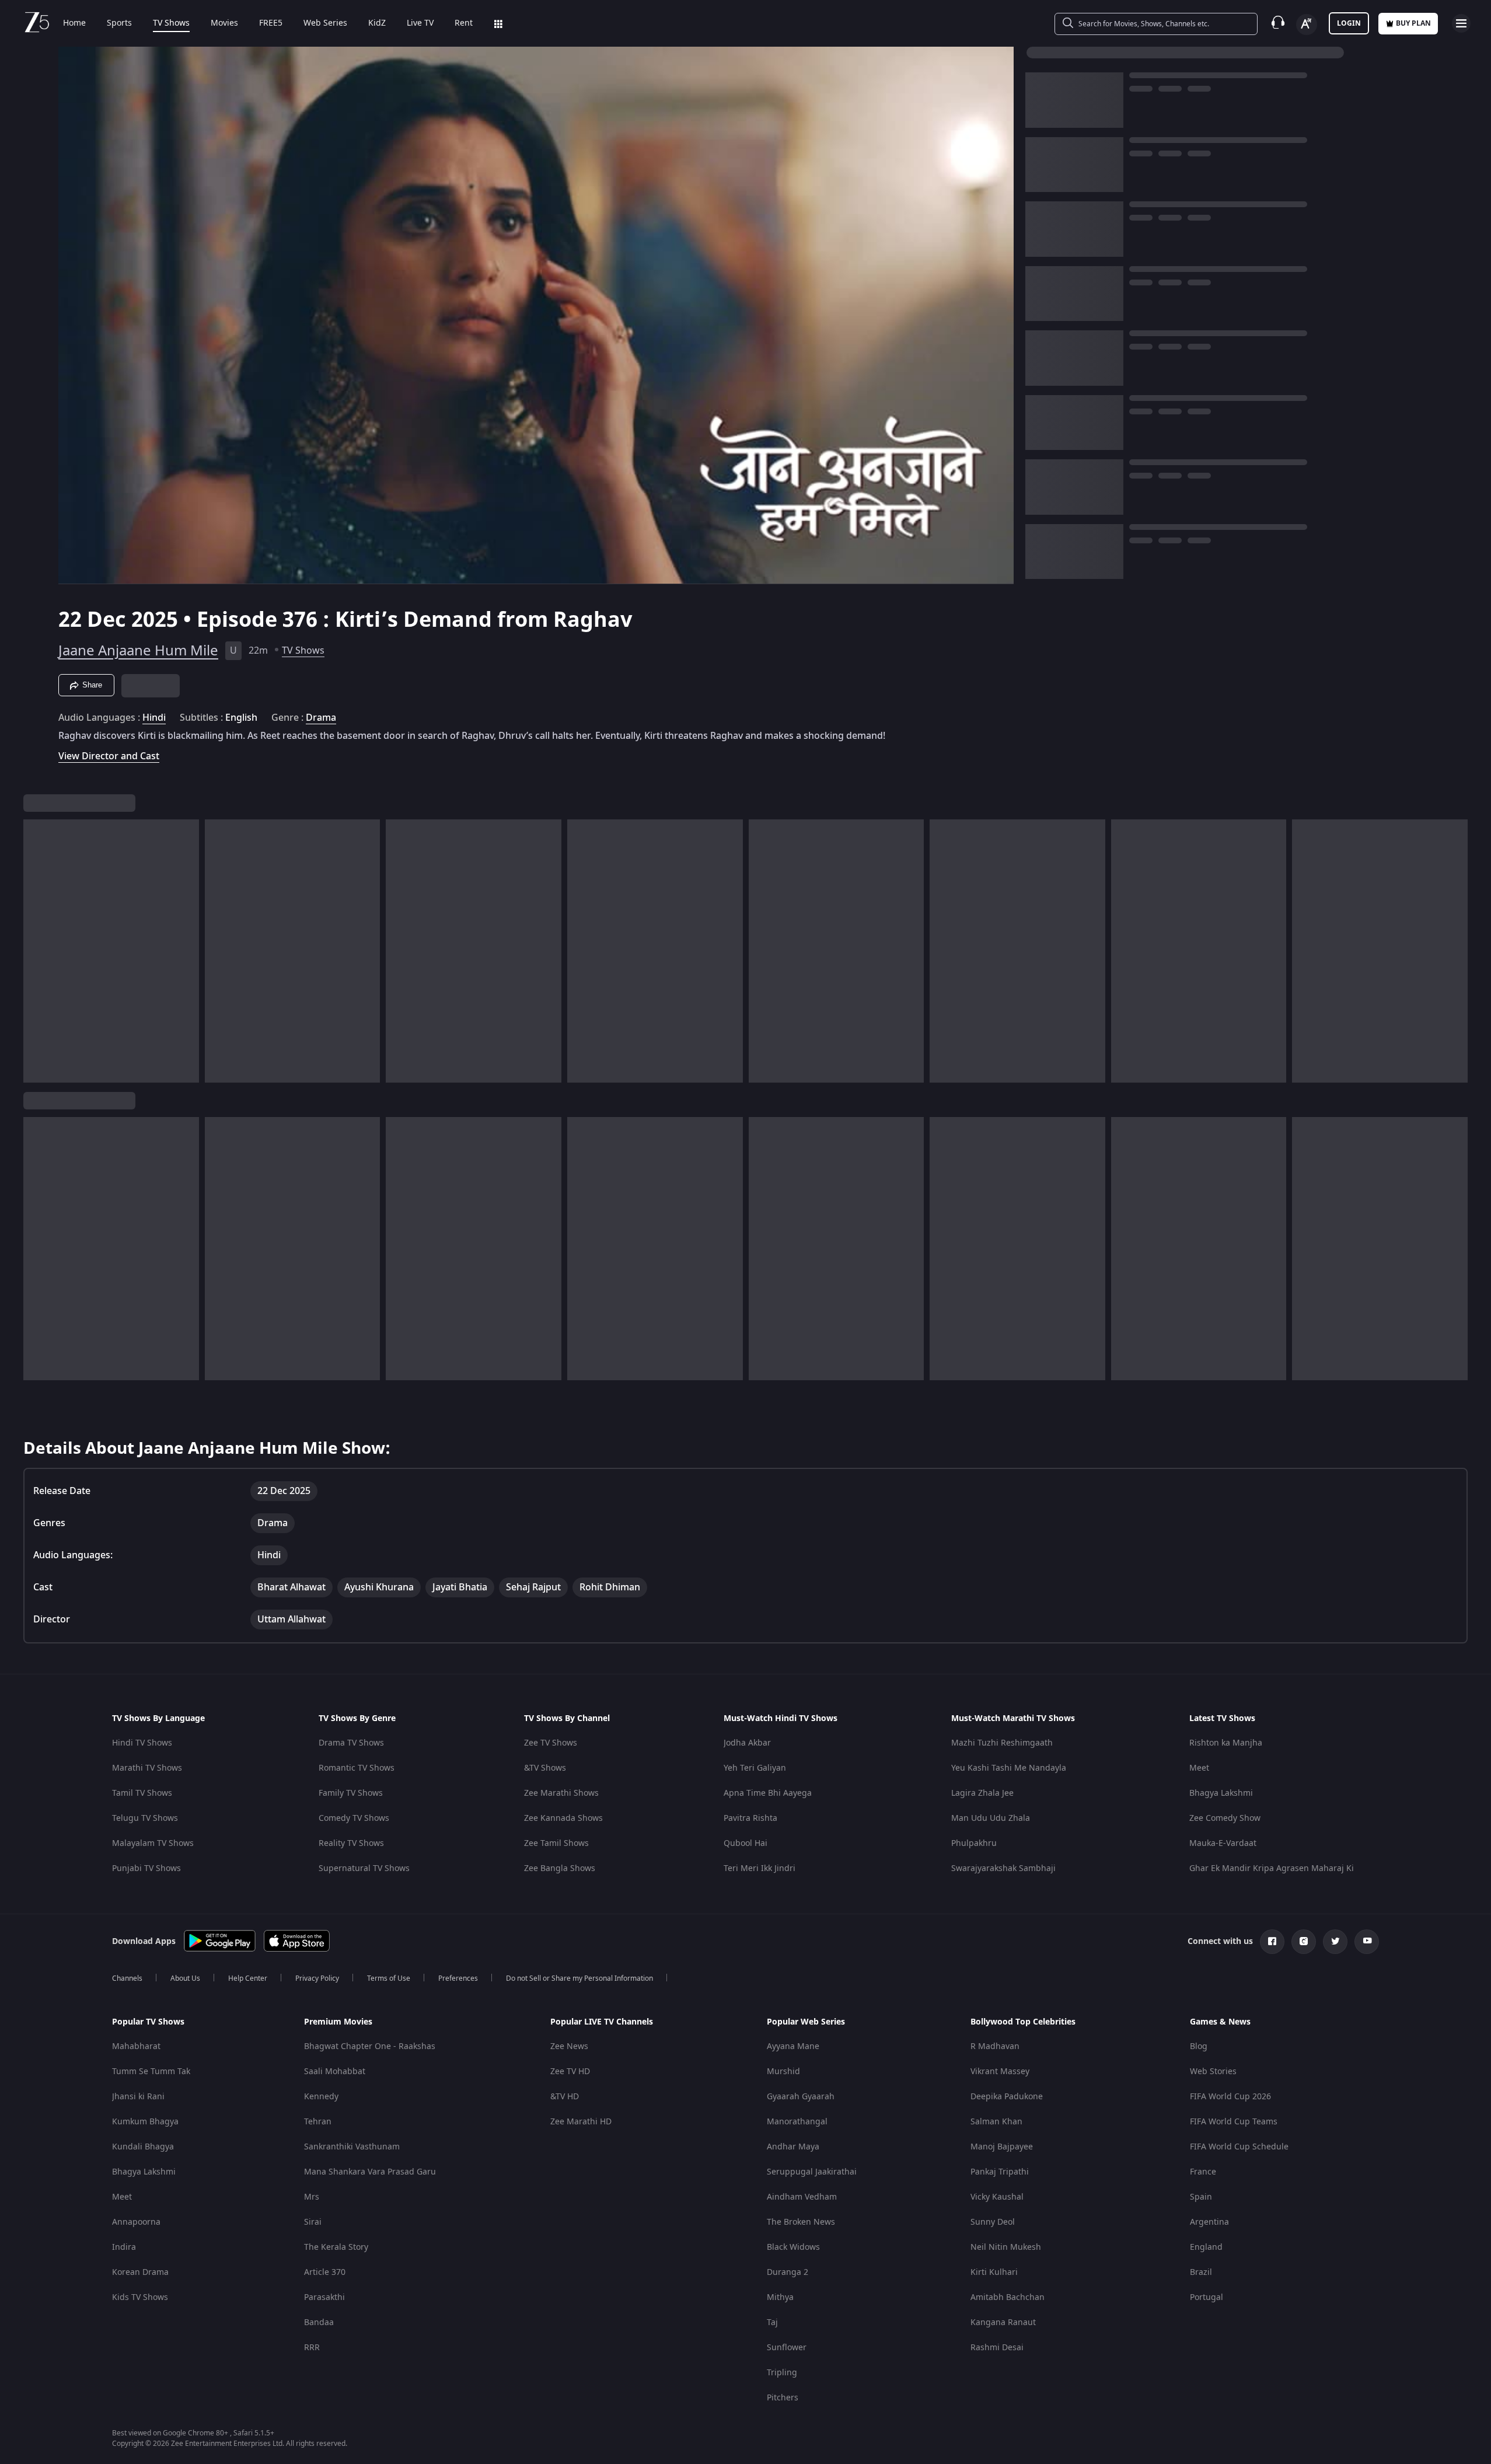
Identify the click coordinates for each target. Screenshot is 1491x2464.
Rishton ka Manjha (1226, 1743)
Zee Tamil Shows (556, 1843)
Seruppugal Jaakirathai (812, 2172)
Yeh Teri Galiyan (755, 1768)
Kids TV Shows (140, 2297)
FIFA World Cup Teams (1234, 2122)
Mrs (312, 2197)
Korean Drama (140, 2272)
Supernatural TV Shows (364, 1868)
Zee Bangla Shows (560, 1868)
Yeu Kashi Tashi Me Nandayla (1009, 1768)
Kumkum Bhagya (145, 2122)
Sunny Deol (993, 2222)
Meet (1199, 1768)
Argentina (1209, 2222)
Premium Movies (338, 2022)
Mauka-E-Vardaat (1223, 1843)
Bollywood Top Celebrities (1023, 2022)
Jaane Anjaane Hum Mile (138, 651)
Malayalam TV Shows (153, 1843)
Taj (772, 2322)
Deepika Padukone (1007, 2097)
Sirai (313, 2222)
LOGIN (1349, 23)
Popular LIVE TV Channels (602, 2022)
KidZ (377, 23)
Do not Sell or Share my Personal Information (579, 1978)
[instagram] (1304, 1942)
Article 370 (325, 2272)
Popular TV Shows (148, 2022)
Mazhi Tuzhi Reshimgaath (1002, 1743)
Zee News (569, 2046)
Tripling (782, 2373)
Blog (1199, 2046)
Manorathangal (797, 2122)
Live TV (420, 23)
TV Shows (171, 23)
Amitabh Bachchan (1008, 2297)
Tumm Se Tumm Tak (151, 2072)
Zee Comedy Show (1225, 1818)
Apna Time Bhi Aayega (768, 1793)
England (1206, 2247)
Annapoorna (136, 2222)
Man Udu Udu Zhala (991, 1818)
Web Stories (1213, 2072)
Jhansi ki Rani (138, 2097)
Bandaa (319, 2322)
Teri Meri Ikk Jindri (760, 1868)
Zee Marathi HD (581, 2122)
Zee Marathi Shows (561, 1793)
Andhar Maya (793, 2147)
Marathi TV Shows (147, 1768)
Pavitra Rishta (750, 1818)
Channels (127, 1978)
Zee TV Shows (551, 1743)
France (1203, 2172)
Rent (464, 23)
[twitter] (1335, 1942)
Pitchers (783, 2398)
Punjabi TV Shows (146, 1868)
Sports (119, 23)
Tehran (318, 2122)
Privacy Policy (317, 1978)
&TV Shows (545, 1768)
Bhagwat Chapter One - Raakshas (370, 2046)
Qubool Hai (746, 1843)
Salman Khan (996, 2122)
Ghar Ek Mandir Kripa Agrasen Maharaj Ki (1272, 1868)
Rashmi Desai (997, 2348)
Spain (1201, 2197)
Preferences (458, 1978)
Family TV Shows (351, 1793)
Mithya (780, 2297)
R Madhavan (995, 2046)
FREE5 (271, 23)
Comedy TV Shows (354, 1818)
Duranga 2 (788, 2272)
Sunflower (787, 2348)
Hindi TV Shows (142, 1743)
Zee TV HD (570, 2072)
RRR (312, 2348)
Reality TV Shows (351, 1843)
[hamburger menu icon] (1461, 23)
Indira (124, 2247)
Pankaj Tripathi (1000, 2172)
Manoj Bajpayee (1002, 2147)
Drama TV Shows (351, 1743)
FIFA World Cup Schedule (1239, 2147)
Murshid (783, 2072)
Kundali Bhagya (143, 2147)
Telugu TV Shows (145, 1818)
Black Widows (793, 2247)
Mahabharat (136, 2046)
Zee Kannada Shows (563, 1818)
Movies (224, 23)
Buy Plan (1413, 23)
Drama (321, 718)
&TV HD (565, 2097)
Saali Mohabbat (335, 2072)
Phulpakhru (974, 1843)
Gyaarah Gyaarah (801, 2097)
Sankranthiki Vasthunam (352, 2147)
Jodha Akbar (747, 1743)
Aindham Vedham (802, 2197)
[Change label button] (1307, 25)
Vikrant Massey (1000, 2072)
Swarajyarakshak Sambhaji (1003, 1868)
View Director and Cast (109, 756)
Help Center (248, 1978)
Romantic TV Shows (357, 1768)
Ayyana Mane (793, 2046)
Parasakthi (324, 2297)
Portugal (1207, 2297)
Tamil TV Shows (142, 1793)
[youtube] (1367, 1942)
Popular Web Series (806, 2022)
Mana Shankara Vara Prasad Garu (370, 2172)
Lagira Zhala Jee (982, 1793)
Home (74, 23)
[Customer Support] (1278, 23)
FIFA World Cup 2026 (1230, 2097)
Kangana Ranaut (1003, 2322)
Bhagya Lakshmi (1221, 1793)
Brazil (1201, 2272)
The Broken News (801, 2222)
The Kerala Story (336, 2247)
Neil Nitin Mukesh (1006, 2247)
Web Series (325, 23)
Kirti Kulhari (994, 2272)
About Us (185, 1978)
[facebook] (1272, 1942)
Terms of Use (389, 1978)
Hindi (154, 718)
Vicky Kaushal (997, 2197)
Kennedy (321, 2097)
